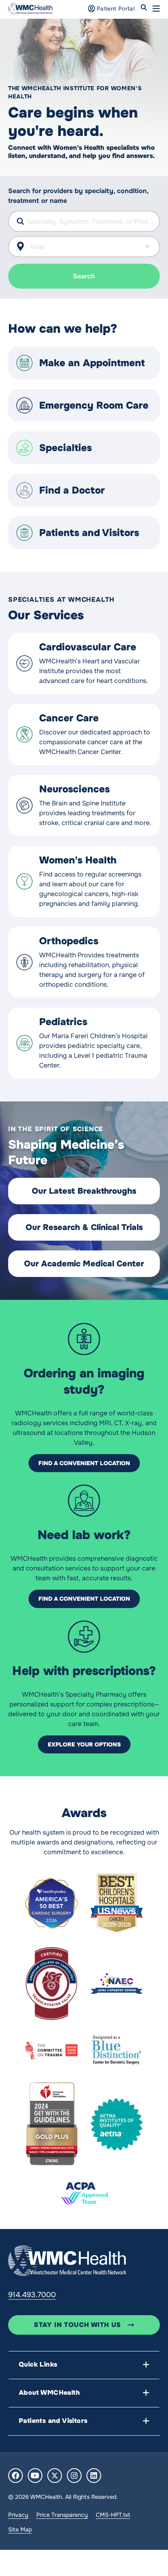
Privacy (18, 2515)
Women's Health (78, 860)
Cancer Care (69, 718)
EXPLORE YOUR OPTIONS (84, 1744)
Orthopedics (69, 941)
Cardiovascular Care (88, 647)
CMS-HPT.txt (113, 2515)
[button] (156, 9)
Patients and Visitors (89, 533)
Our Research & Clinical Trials (84, 1227)
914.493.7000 (32, 2295)
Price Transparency (62, 2515)
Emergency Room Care (94, 405)
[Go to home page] (67, 2260)
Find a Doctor (72, 490)
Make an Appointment (92, 363)
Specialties (65, 448)
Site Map (20, 2529)
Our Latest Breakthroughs (84, 1191)
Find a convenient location (84, 1463)
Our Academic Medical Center (84, 1264)
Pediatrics (63, 1022)
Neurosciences (74, 789)
